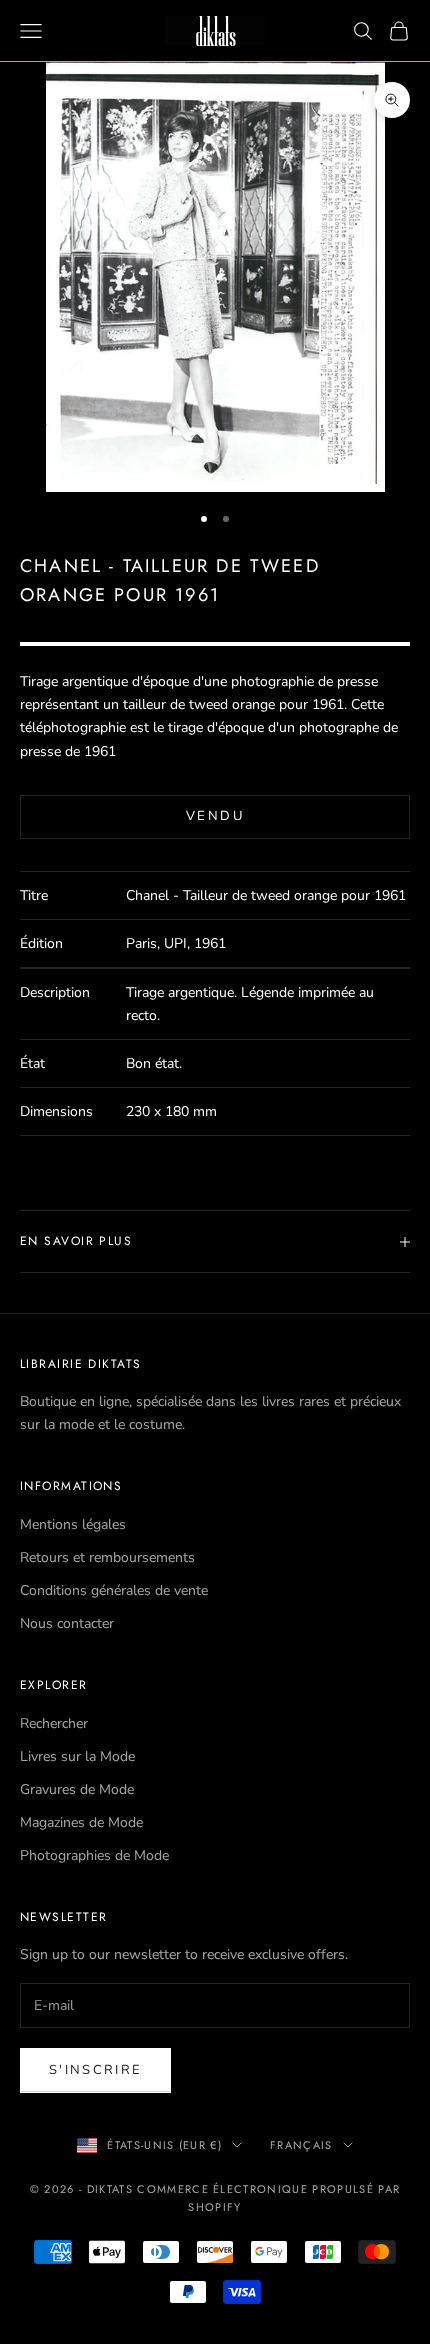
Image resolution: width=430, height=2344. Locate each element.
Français (301, 2145)
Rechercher (54, 1723)
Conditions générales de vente (114, 1590)
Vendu (215, 816)
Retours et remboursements (107, 1557)
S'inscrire (95, 2070)
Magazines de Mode (81, 1822)
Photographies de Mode (94, 1855)
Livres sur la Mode (77, 1756)
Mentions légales (73, 1524)
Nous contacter (67, 1623)
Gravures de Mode (77, 1789)
